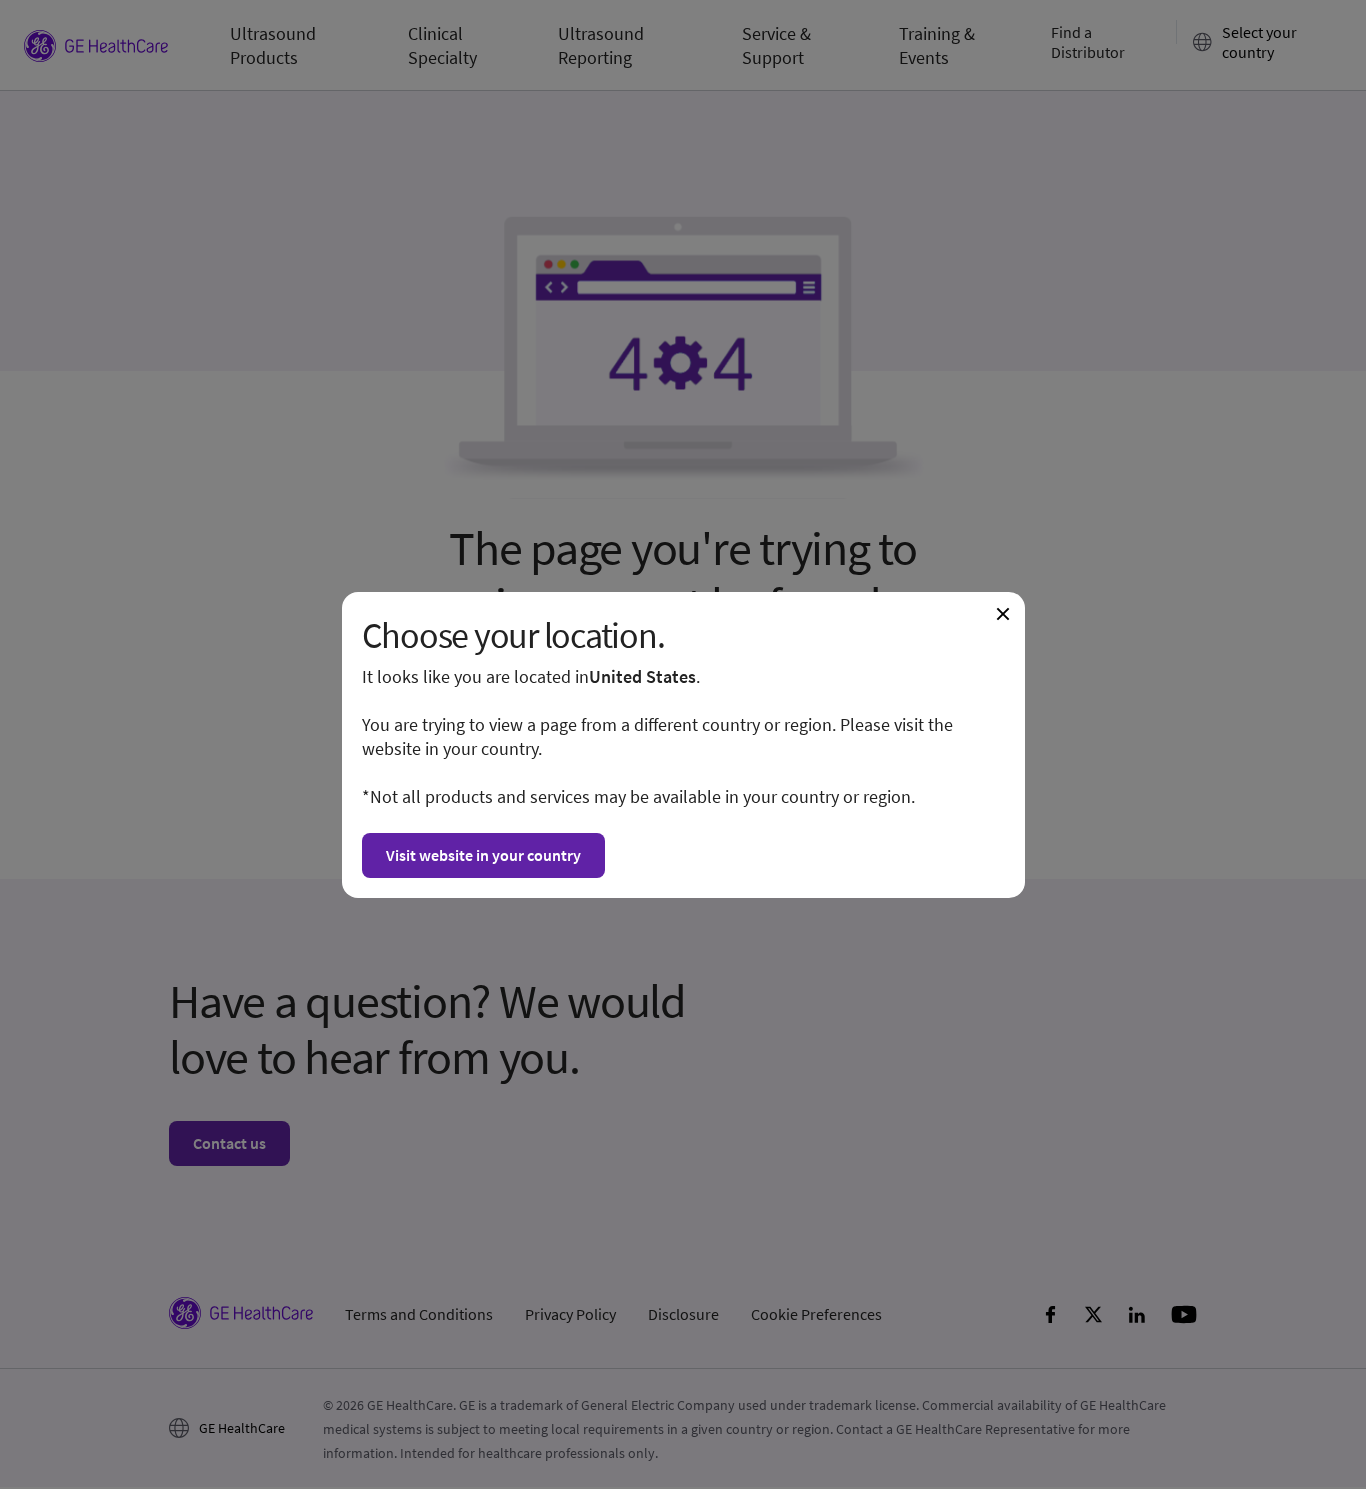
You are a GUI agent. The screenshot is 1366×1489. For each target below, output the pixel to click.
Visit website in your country (483, 855)
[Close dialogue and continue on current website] (1003, 614)
